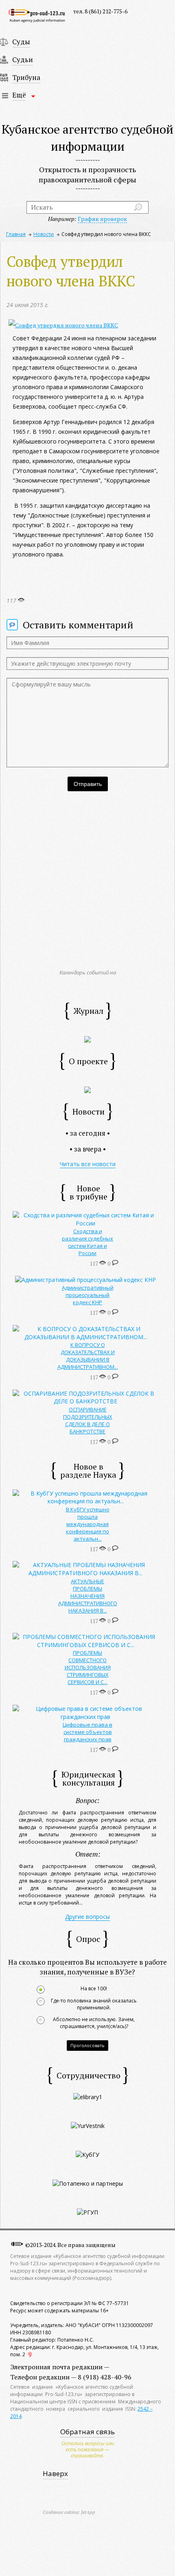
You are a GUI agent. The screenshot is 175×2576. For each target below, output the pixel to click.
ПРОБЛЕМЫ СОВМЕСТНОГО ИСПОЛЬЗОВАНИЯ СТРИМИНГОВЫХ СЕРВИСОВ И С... (88, 1667)
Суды (21, 42)
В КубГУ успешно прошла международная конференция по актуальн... (88, 1524)
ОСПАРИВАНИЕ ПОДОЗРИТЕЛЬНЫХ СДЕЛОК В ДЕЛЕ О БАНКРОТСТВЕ (88, 1420)
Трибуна (26, 77)
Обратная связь (87, 2432)
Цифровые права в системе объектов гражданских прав (87, 1732)
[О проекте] (87, 1089)
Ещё (19, 95)
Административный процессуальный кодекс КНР (88, 1295)
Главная (16, 234)
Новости (44, 234)
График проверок (102, 219)
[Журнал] (87, 1039)
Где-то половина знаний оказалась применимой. (94, 2004)
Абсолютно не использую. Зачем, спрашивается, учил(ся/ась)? (94, 2023)
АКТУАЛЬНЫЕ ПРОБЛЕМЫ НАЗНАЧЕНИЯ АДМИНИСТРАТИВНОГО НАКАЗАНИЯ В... (88, 1596)
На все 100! (94, 1989)
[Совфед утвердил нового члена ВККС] (63, 325)
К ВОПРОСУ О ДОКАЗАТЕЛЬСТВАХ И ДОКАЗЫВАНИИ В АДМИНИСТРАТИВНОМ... (88, 1356)
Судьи (23, 60)
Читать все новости (88, 1164)
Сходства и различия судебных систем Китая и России (87, 1242)
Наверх (55, 2473)
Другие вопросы (87, 1917)
